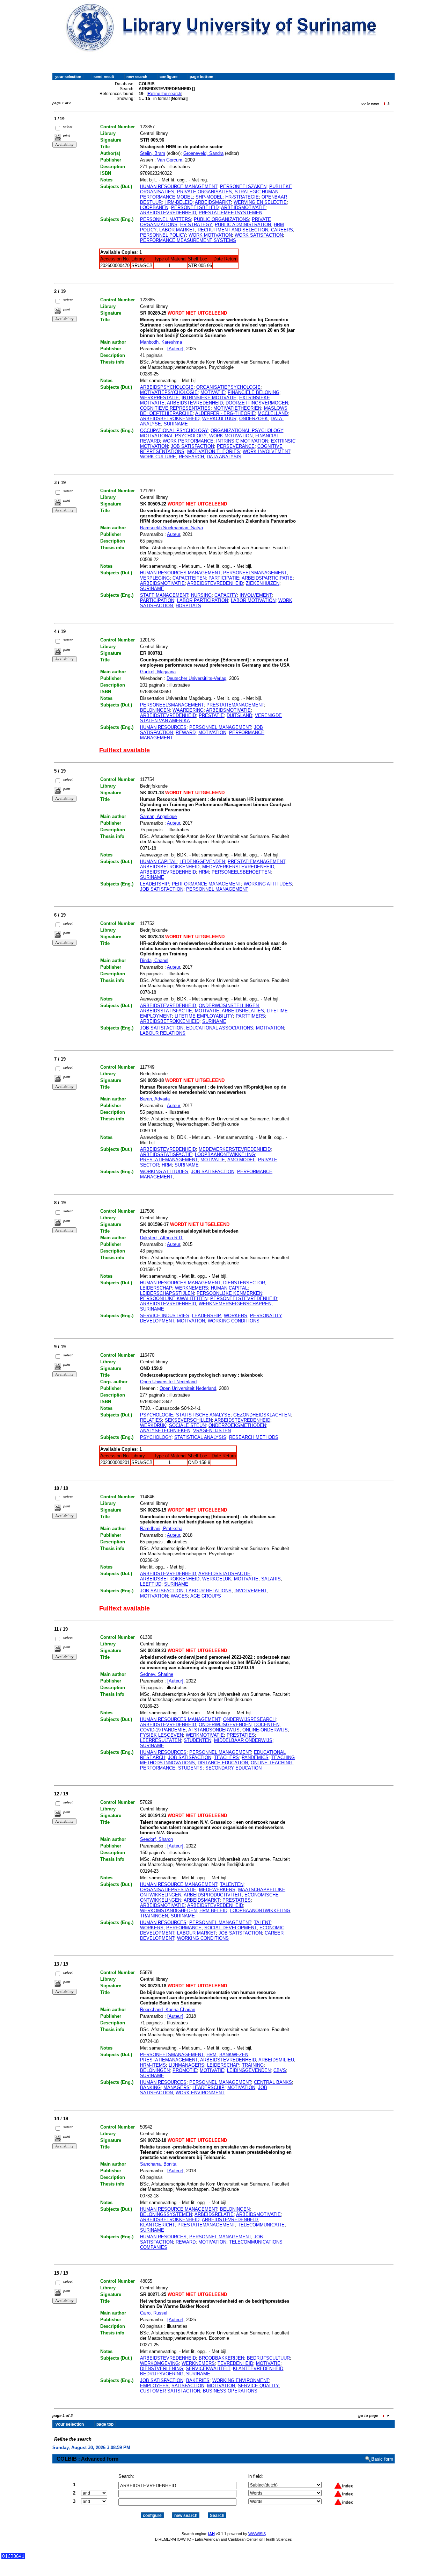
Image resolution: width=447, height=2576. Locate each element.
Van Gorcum (170, 160)
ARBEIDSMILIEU (276, 2060)
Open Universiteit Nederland (168, 1382)
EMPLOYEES (154, 2386)
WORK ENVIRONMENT (200, 2093)
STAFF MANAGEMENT (164, 595)
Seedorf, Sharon (156, 1839)
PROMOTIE (185, 2070)
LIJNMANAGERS (186, 2065)
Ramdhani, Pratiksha (161, 1529)
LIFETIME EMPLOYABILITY (204, 1016)
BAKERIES (198, 2380)
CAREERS (282, 230)
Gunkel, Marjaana (158, 672)
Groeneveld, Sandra (203, 153)
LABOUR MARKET (196, 1933)
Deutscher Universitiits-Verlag (196, 678)
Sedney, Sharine (157, 1674)
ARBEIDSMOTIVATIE (243, 207)
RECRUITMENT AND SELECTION (233, 230)
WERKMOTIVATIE (205, 1735)
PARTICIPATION (157, 600)
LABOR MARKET (177, 230)
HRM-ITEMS (153, 2065)
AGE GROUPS (206, 1596)
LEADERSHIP (155, 884)
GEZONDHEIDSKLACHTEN (262, 1415)
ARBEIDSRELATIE (214, 2214)
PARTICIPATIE (224, 578)
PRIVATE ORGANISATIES (204, 192)
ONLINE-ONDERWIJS (265, 1730)
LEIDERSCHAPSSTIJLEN (167, 1293)
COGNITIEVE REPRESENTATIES (175, 408)
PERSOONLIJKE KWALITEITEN (174, 1298)
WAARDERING (188, 710)
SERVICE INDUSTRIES (165, 1316)
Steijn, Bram (153, 153)
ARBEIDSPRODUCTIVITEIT (213, 1895)
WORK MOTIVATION (210, 235)
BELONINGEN (155, 710)
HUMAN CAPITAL (158, 862)
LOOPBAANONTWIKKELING (225, 1154)
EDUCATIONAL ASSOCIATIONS (220, 1028)
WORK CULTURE (158, 457)
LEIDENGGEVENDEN (202, 862)
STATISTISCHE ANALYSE (203, 1415)
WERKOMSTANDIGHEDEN (168, 1911)
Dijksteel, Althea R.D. (162, 1238)
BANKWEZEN (234, 2055)
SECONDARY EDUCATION (233, 1768)
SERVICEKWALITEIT (208, 2369)
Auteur (173, 534)
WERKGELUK (217, 1579)
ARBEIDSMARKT (213, 202)
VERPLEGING (155, 578)
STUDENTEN (197, 1740)
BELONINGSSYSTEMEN (166, 2214)
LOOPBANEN (154, 207)
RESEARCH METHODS (254, 1437)
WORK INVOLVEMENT (266, 451)
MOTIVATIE (213, 392)
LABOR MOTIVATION (253, 600)
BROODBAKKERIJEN (221, 2358)
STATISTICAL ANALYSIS (200, 1437)
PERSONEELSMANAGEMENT (255, 573)
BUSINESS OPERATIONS (230, 2391)
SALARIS (271, 1579)
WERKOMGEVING (159, 2363)
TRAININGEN (154, 1916)
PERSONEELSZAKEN (243, 186)
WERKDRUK (153, 1425)
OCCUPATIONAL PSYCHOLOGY (174, 430)
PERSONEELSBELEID (195, 207)
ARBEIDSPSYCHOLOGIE (167, 387)
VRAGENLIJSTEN (212, 1431)
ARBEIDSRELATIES (243, 1011)
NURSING (201, 595)
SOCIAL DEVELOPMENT (230, 1928)
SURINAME (176, 424)
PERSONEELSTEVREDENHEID (244, 1298)
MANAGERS (177, 2087)
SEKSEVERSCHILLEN (188, 1420)
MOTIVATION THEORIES (214, 451)
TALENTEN (232, 1884)
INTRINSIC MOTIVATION (242, 441)
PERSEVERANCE (236, 446)
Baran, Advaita (155, 1099)
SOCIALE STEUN (187, 1425)
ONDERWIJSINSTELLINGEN (229, 1006)
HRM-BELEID (178, 202)
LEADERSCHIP (208, 2087)
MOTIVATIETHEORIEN (237, 408)
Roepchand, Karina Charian (168, 2010)
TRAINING (253, 2065)
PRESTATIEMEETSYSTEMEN (230, 213)
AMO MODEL (241, 1160)
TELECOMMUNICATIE (261, 2225)
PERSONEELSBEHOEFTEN (241, 872)
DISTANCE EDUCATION (223, 1763)
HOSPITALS (188, 606)
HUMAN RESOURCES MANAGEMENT (180, 573)
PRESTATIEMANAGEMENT (235, 705)
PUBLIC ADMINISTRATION (243, 225)
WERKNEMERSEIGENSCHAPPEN (235, 1304)
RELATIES (151, 1420)
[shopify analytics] (13, 2557)
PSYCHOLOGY (156, 1437)
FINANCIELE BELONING (254, 392)
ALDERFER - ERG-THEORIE (225, 413)
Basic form (382, 2459)
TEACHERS (226, 1757)
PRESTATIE (211, 715)
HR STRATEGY (196, 225)
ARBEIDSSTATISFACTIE (166, 1011)
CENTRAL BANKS (273, 2082)
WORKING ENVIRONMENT (241, 2380)
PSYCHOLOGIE (157, 1415)
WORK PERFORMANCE (188, 441)
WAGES (179, 1596)
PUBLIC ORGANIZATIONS (221, 219)
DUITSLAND (239, 715)
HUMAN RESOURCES (163, 727)
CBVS (280, 2070)
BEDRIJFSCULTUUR (268, 2358)
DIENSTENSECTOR (244, 1283)
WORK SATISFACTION (259, 235)
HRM (204, 872)
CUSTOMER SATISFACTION (170, 2391)
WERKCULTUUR (219, 419)
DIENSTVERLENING (162, 2369)
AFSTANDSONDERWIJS (214, 1730)
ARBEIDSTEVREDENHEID (168, 213)
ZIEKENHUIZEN (263, 583)
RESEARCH (191, 457)
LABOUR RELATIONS (163, 1033)
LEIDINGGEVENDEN (249, 2070)
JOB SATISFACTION (192, 446)
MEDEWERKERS (217, 1890)
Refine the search (164, 94)
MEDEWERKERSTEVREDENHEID (238, 867)
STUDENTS (190, 1768)
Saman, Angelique (158, 816)
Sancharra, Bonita (158, 2164)
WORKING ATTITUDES (268, 884)
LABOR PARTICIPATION (203, 600)
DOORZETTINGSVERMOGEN (257, 403)
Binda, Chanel (154, 960)
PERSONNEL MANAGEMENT (220, 727)
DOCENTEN (267, 1725)
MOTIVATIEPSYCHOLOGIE (169, 392)
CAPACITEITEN (189, 578)
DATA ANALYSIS (224, 457)
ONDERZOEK (254, 419)
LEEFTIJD (151, 1584)
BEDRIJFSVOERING (162, 2374)
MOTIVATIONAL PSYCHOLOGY (173, 436)
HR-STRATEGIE (242, 197)
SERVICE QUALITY (258, 2386)
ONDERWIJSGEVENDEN (225, 1725)
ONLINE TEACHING (272, 1763)
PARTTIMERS (250, 1016)
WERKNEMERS (192, 1288)
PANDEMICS (255, 1757)
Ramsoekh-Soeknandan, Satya (171, 528)
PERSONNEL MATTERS (166, 219)
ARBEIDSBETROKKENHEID (170, 419)
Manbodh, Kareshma (161, 342)
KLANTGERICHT (157, 2225)
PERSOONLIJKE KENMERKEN (229, 1293)
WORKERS (236, 1316)
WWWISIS (257, 2534)
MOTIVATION (212, 733)
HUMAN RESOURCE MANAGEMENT (179, 186)
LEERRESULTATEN (160, 1740)
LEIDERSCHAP (156, 1288)
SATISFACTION (188, 2386)
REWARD (186, 733)
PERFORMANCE (158, 1768)
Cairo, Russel (154, 2313)
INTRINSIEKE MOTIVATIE (209, 398)
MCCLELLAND (273, 413)
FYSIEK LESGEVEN (162, 1735)
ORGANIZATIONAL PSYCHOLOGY (247, 430)
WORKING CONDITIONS (234, 1321)
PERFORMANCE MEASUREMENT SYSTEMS (188, 240)
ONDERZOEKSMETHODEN (237, 1425)
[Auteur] (175, 349)
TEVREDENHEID (235, 2363)
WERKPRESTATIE (159, 398)
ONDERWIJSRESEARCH (249, 1719)
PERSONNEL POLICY (163, 235)
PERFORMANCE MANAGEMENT (206, 884)
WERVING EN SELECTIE (260, 202)
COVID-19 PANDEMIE (163, 1730)
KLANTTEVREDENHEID (258, 2369)
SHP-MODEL (209, 197)
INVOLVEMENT (256, 595)
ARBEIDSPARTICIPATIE (267, 578)
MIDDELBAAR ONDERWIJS (243, 1740)
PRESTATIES (241, 1735)
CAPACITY (226, 595)
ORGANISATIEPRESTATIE (168, 1890)
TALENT (262, 1922)
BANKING (150, 2087)
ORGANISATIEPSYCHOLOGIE (228, 387)
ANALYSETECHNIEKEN (165, 1431)
